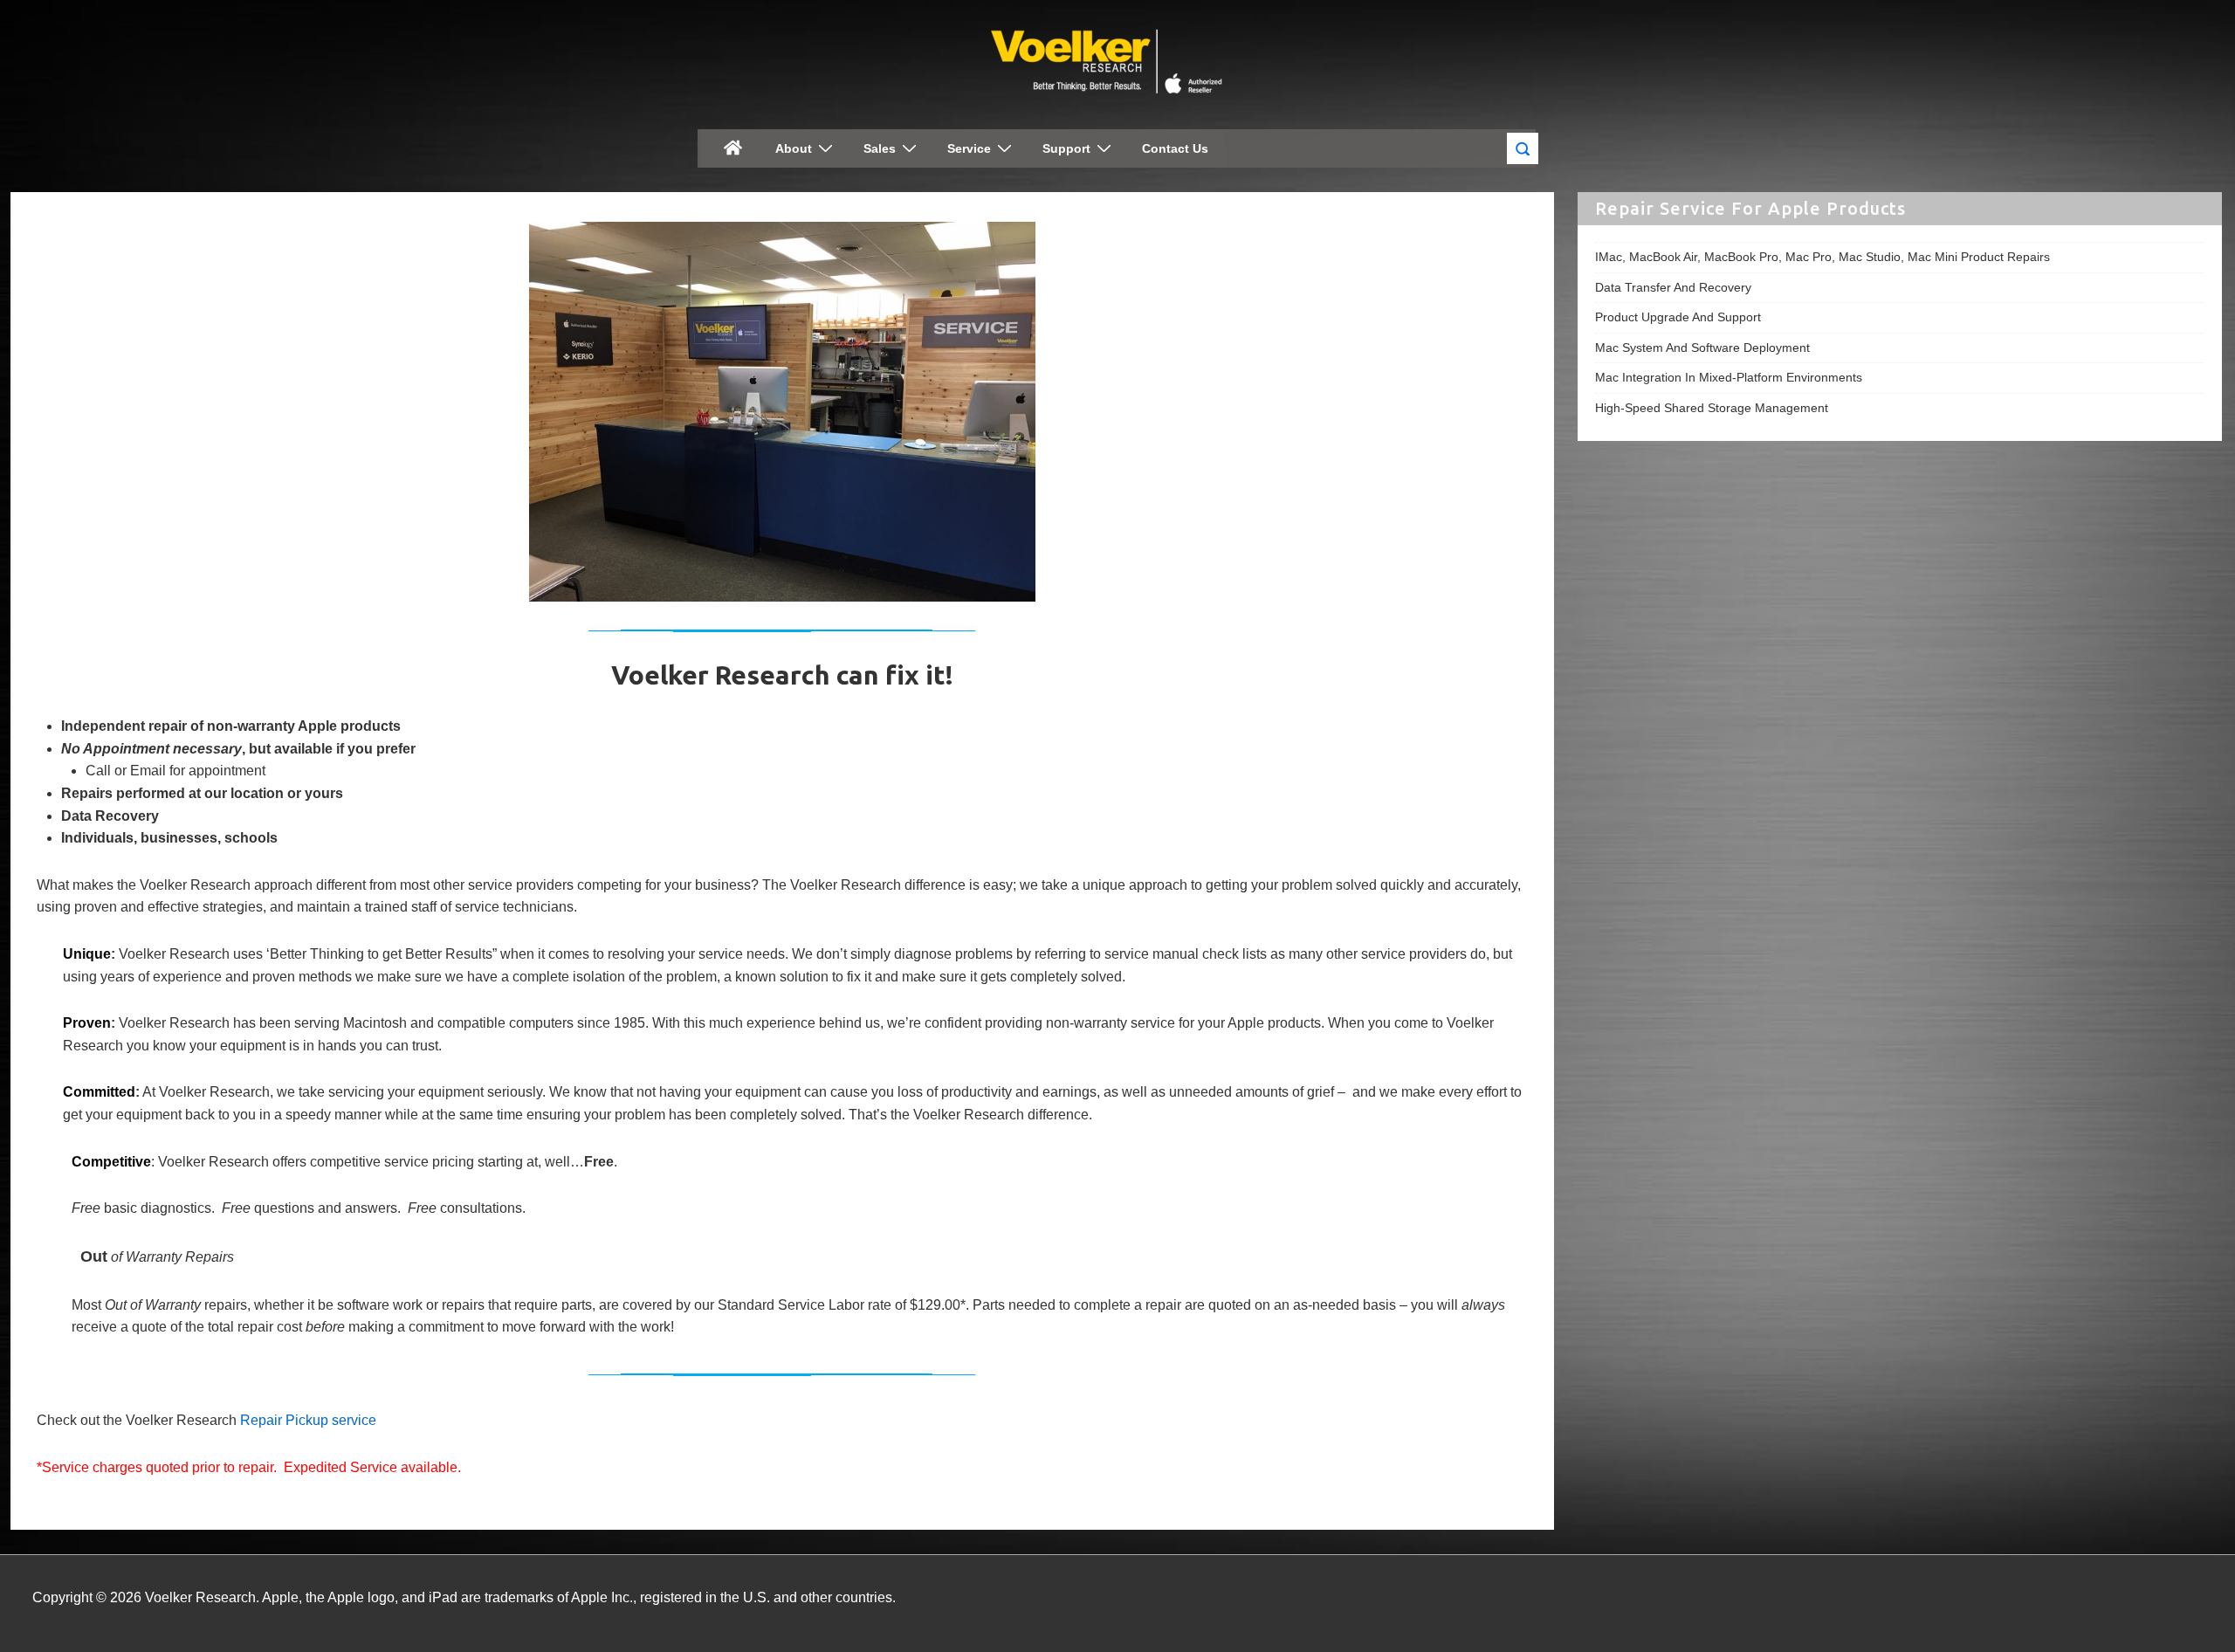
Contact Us (1175, 148)
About (794, 148)
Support (1066, 148)
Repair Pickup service (308, 1420)
